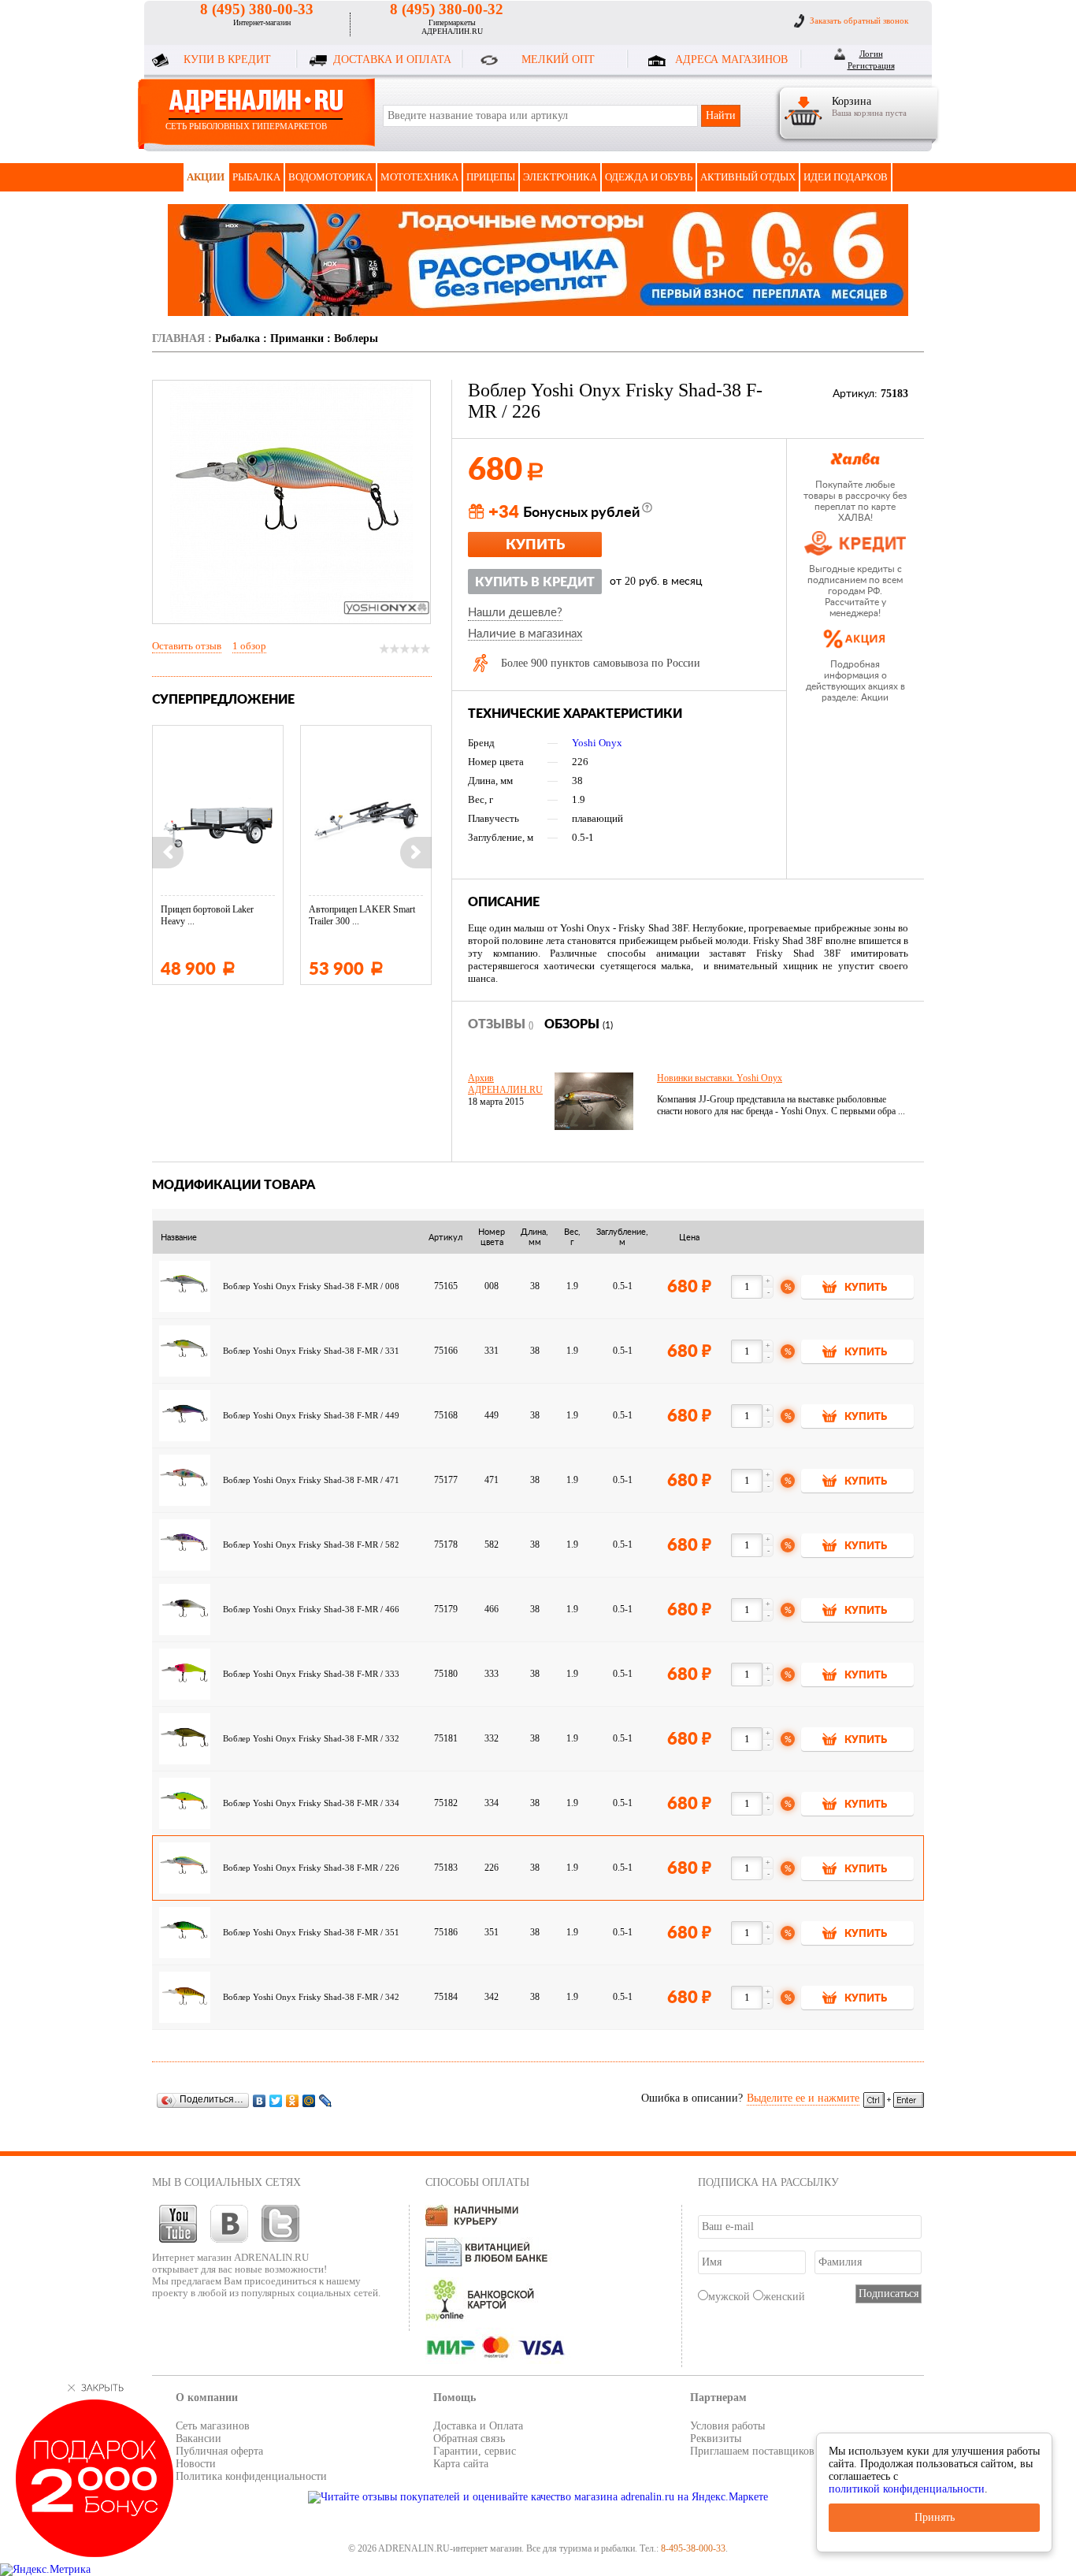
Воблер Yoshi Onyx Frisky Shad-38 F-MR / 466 (312, 1610)
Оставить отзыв (187, 646)
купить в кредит (535, 582)
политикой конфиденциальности (907, 2489)
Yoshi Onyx (597, 743)
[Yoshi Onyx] (387, 608)
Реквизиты (716, 2438)
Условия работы (727, 2426)
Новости (196, 2464)
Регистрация (871, 65)
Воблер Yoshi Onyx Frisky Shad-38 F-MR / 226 (312, 1868)
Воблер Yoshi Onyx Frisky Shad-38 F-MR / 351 (312, 1933)
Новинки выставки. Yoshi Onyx (720, 1078)
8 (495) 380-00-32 (447, 9)
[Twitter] (276, 2100)
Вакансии (199, 2438)
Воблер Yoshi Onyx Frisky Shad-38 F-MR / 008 (312, 1286)
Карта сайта (461, 2464)
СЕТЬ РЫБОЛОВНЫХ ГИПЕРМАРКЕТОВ (246, 126)
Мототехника (419, 177)
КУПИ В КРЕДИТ (227, 59)
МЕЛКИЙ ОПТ (558, 59)
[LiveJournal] (326, 2100)
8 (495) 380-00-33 (257, 9)
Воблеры (356, 338)
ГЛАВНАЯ (178, 338)
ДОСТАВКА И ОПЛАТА (392, 59)
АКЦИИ (206, 177)
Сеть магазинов (213, 2426)
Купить (535, 545)
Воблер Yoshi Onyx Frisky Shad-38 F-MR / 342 (312, 1997)
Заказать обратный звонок (859, 20)
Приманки (297, 338)
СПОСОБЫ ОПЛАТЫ (477, 2182)
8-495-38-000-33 (693, 2548)
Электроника (560, 177)
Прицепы (491, 177)
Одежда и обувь (649, 177)
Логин (871, 54)
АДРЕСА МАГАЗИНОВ (731, 59)
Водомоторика (330, 177)
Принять (935, 2517)
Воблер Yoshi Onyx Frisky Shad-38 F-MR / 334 (312, 1803)
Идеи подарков (846, 177)
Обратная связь (469, 2438)
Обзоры (579, 1024)
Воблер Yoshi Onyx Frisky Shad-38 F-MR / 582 (312, 1545)
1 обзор (249, 646)
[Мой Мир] (309, 2100)
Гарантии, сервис (475, 2451)
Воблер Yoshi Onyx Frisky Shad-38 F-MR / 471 (312, 1480)
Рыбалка (256, 177)
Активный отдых (748, 177)
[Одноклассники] (293, 2100)
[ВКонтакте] (260, 2100)
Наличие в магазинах (525, 634)
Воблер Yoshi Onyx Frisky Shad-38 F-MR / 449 (312, 1416)
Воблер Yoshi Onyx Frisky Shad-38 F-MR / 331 (312, 1351)
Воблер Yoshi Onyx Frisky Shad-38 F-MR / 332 (312, 1739)
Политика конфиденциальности (251, 2476)
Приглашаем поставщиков (752, 2451)
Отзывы (501, 1024)
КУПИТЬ (866, 1288)
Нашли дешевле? (515, 613)
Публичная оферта (219, 2451)
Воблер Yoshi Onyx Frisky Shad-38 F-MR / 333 (312, 1674)
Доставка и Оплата (478, 2426)
